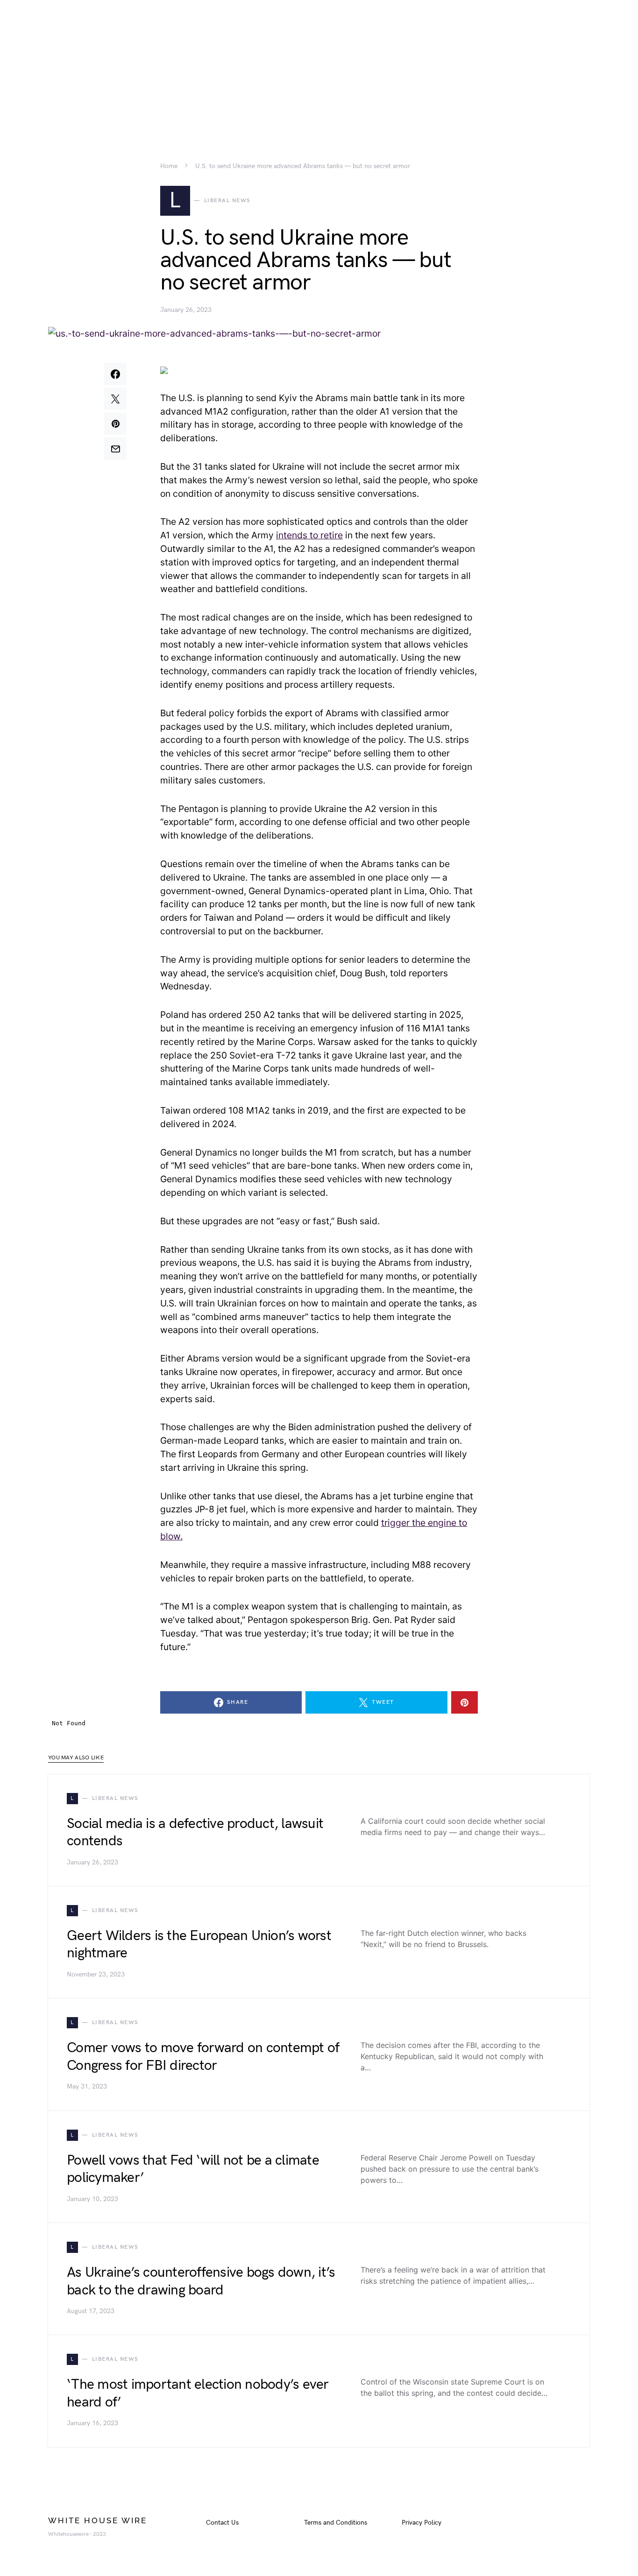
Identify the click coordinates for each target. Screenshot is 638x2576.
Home (169, 166)
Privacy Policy (422, 2523)
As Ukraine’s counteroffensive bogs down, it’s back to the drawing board (201, 2281)
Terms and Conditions (336, 2523)
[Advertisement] (319, 65)
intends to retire (309, 535)
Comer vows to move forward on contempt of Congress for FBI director (203, 2057)
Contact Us (222, 2523)
